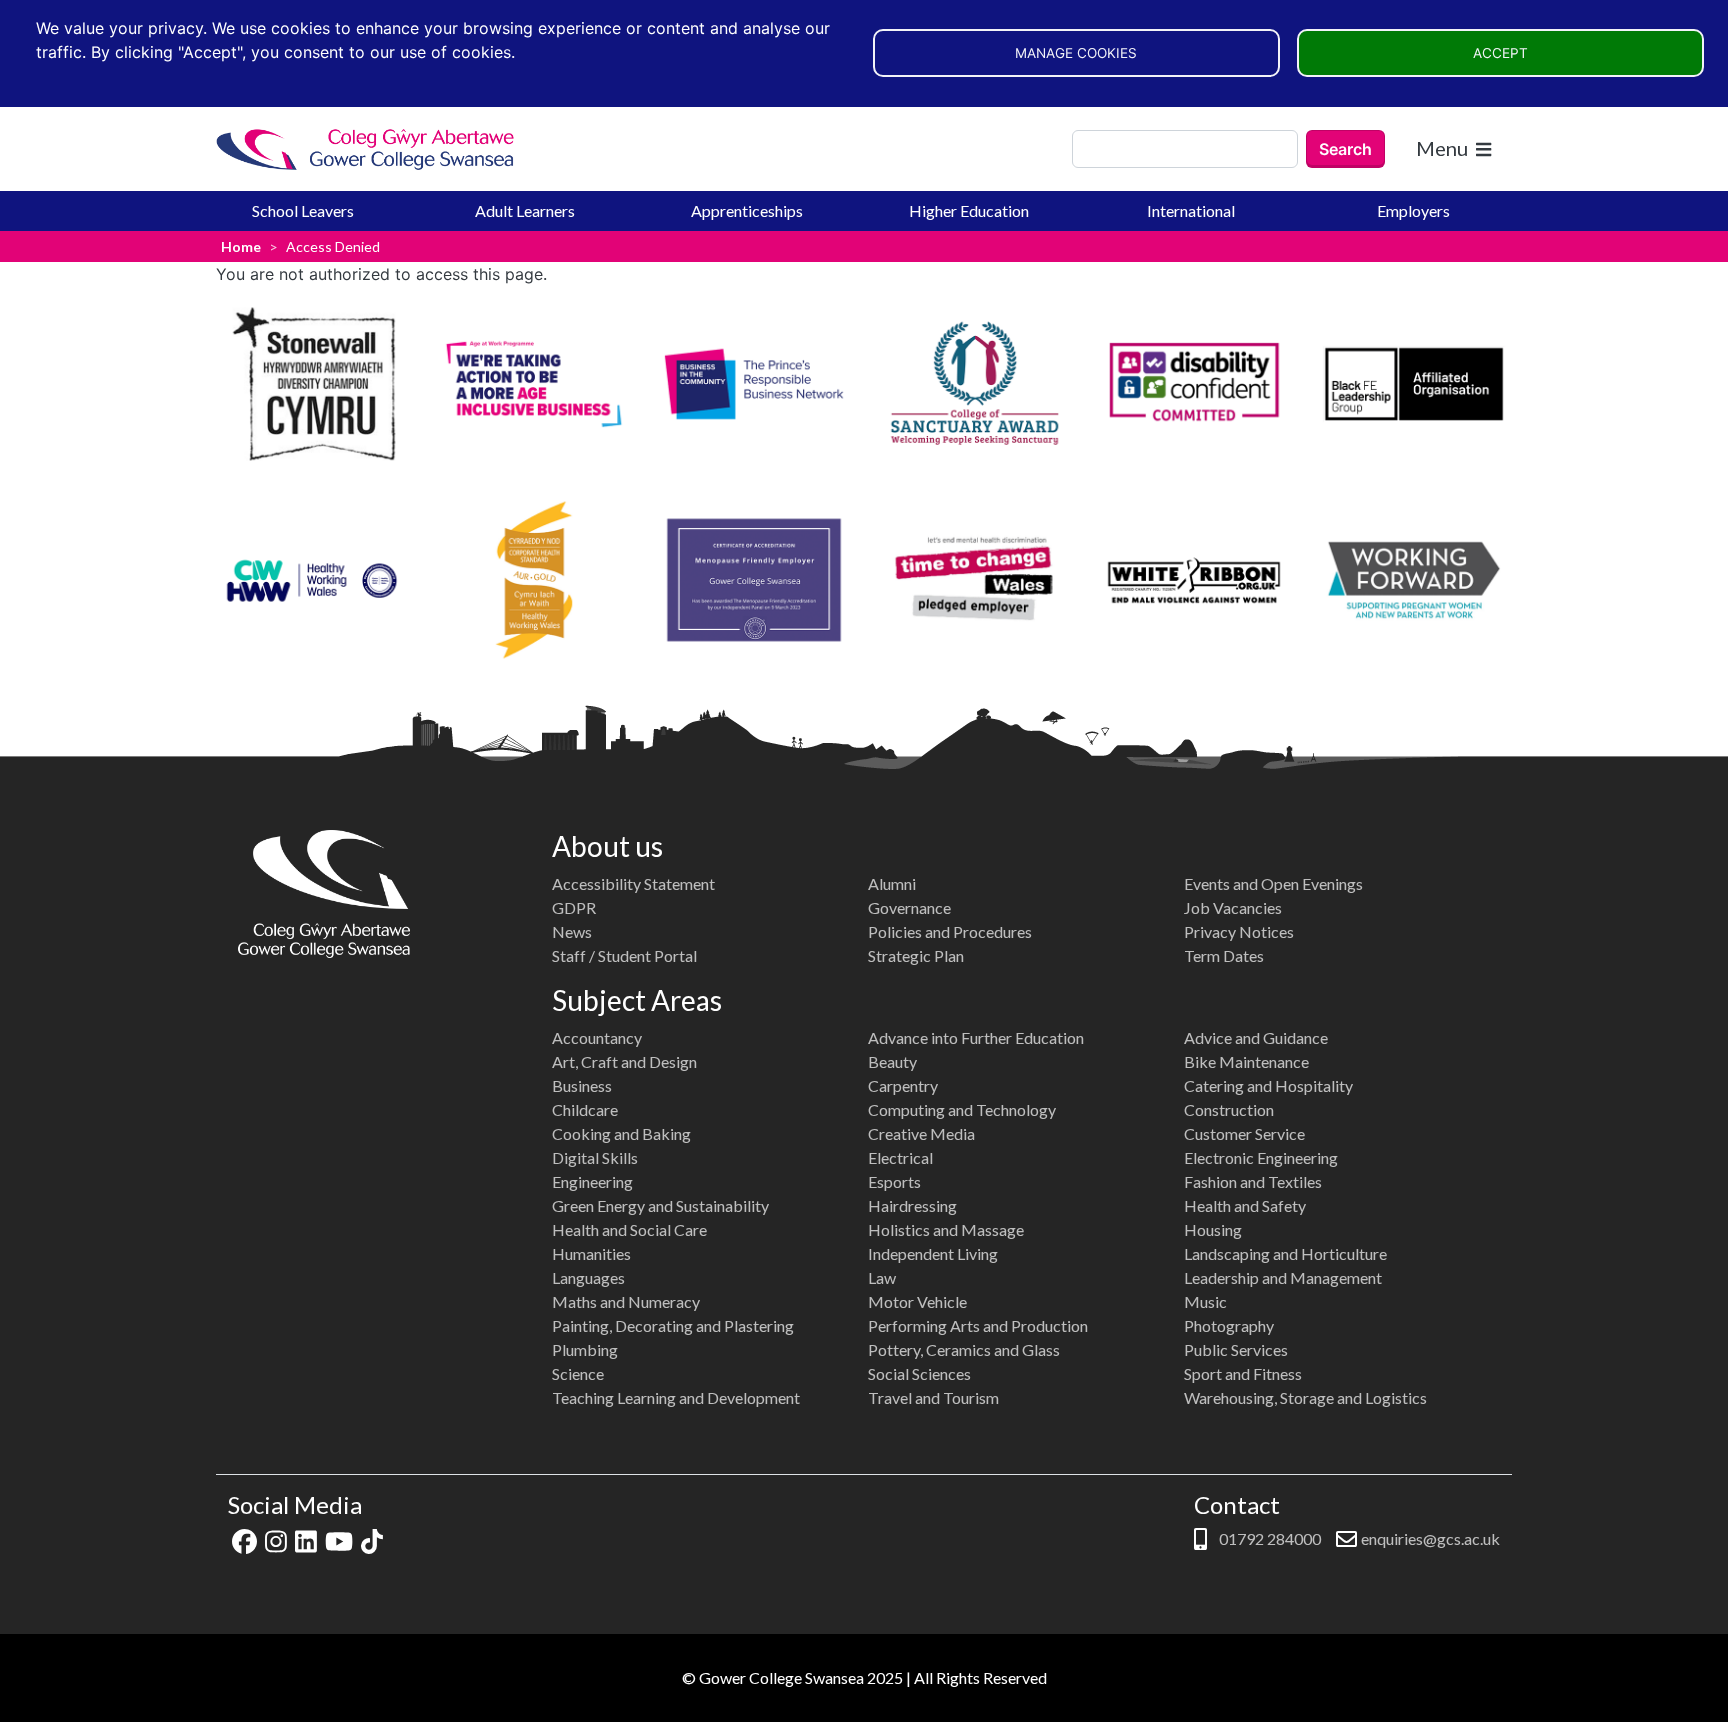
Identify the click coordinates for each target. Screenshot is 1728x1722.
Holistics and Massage (946, 1229)
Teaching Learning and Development (676, 1397)
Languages (588, 1277)
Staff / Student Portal (624, 955)
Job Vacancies (1233, 907)
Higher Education (969, 210)
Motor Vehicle (917, 1301)
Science (578, 1373)
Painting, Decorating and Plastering (673, 1325)
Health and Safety (1245, 1205)
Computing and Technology (962, 1109)
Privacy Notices (1239, 931)
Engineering (592, 1181)
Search (1345, 149)
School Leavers (303, 210)
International (1191, 210)
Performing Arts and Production (978, 1325)
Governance (909, 907)
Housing (1213, 1229)
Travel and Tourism (933, 1397)
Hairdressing (912, 1205)
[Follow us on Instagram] (276, 1538)
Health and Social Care (629, 1229)
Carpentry (903, 1085)
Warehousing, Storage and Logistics (1305, 1397)
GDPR (574, 907)
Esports (894, 1181)
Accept (1500, 53)
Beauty (892, 1061)
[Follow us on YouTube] (339, 1538)
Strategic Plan (916, 955)
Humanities (591, 1253)
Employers (1413, 210)
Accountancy (597, 1037)
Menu (1442, 148)
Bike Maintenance (1246, 1061)
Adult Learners (525, 210)
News (572, 931)
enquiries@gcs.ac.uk (1430, 1538)
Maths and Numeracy (626, 1301)
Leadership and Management (1283, 1277)
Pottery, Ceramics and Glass (964, 1349)
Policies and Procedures (950, 931)
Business (582, 1085)
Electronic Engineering (1261, 1157)
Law (882, 1277)
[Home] (366, 149)
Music (1205, 1301)
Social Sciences (919, 1373)
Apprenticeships (747, 210)
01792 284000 (1268, 1538)
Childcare (585, 1109)
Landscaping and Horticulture (1285, 1253)
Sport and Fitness (1243, 1373)
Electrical (900, 1157)
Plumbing (585, 1349)
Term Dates (1224, 955)
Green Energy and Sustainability (660, 1205)
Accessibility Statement (633, 883)
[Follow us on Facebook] (244, 1538)
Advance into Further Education (976, 1037)
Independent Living (933, 1253)
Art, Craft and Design (624, 1061)
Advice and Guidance (1256, 1037)
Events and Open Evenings (1273, 883)
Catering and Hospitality (1268, 1085)
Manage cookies (1076, 53)
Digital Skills (595, 1157)
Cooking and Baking (621, 1133)
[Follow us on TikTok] (372, 1538)
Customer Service (1244, 1133)
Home (241, 246)
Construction (1229, 1109)
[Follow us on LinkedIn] (306, 1538)
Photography (1229, 1325)
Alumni (892, 883)
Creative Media (921, 1133)
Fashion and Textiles (1253, 1181)
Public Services (1236, 1349)
